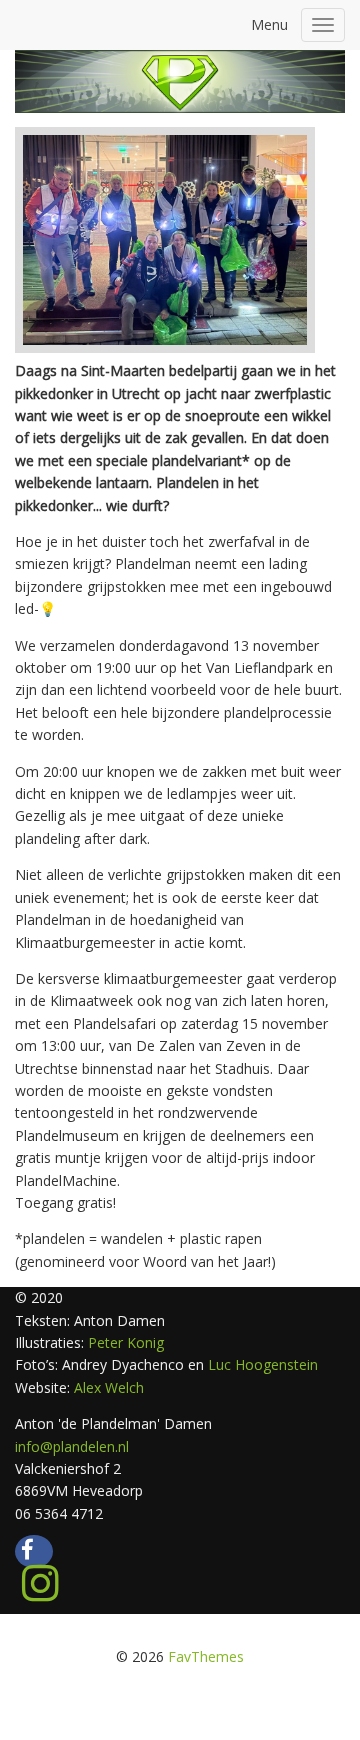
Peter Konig (124, 1342)
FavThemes (206, 1656)
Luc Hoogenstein (263, 1364)
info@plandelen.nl (72, 1446)
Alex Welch (109, 1387)
